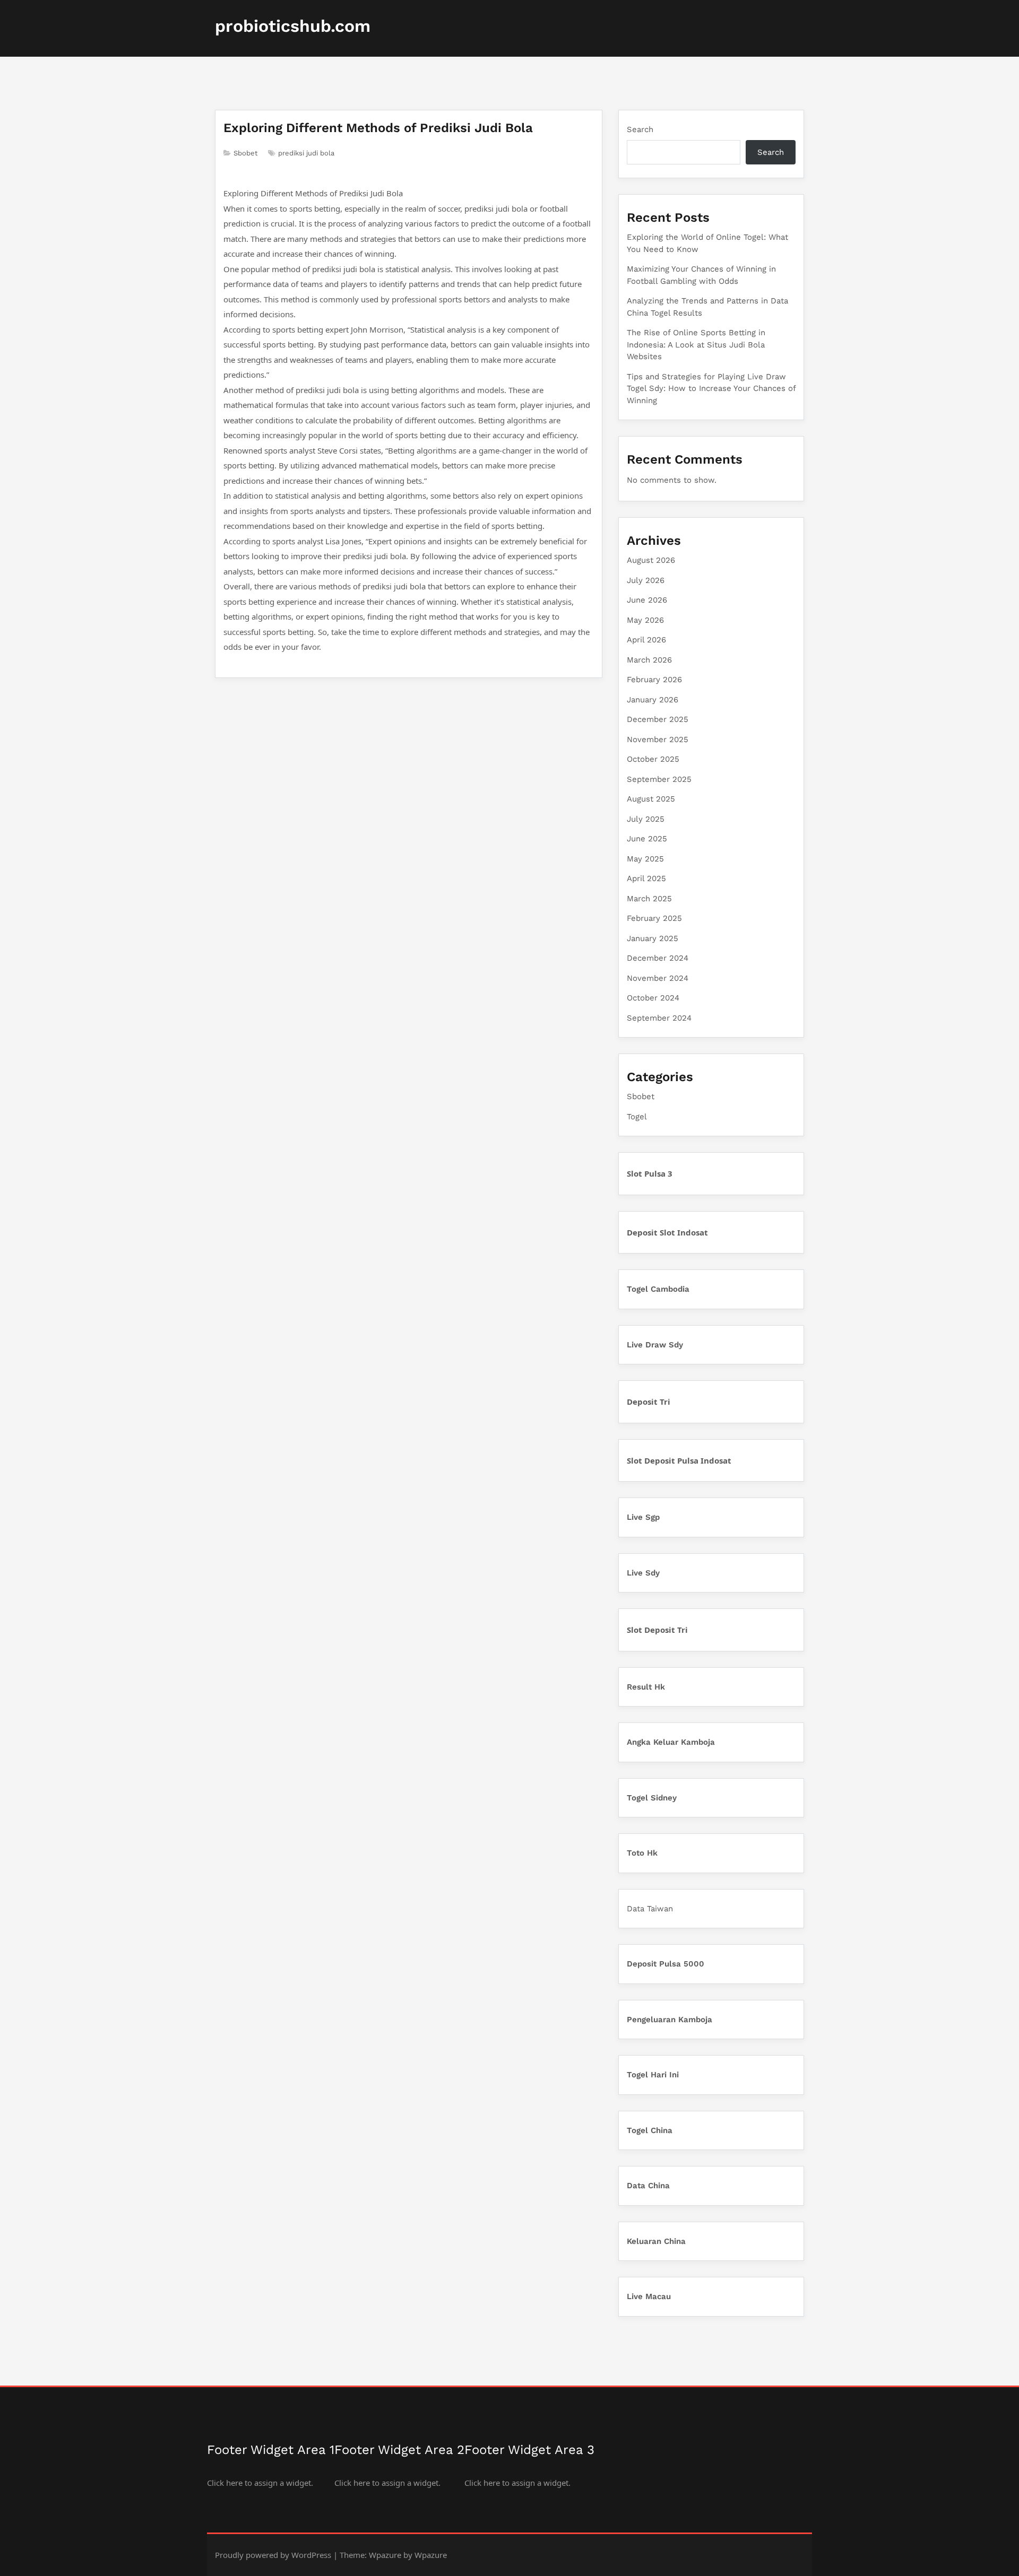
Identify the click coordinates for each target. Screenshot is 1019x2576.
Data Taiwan (650, 1909)
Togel (637, 1117)
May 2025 (645, 859)
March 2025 (649, 899)
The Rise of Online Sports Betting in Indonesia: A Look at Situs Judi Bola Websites (696, 345)
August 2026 (651, 560)
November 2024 (658, 978)
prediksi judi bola (306, 153)
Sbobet (245, 153)
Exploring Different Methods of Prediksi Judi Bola (378, 128)
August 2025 (651, 799)
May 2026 (645, 620)
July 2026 (646, 580)
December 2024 (658, 958)
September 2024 (659, 1018)
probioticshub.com (293, 26)
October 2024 (653, 998)
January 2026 (653, 700)
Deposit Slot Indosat (667, 1232)
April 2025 (646, 878)
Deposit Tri (649, 1402)
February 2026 (654, 680)
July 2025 (646, 819)
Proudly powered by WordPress (273, 2555)
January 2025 (653, 938)
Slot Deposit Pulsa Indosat (679, 1460)
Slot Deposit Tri (657, 1630)
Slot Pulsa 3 (650, 1173)
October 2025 (653, 759)
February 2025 (654, 918)
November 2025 (658, 739)
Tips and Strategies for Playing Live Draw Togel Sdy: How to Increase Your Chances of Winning (711, 389)
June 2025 (647, 839)
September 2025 (659, 779)
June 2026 (647, 600)
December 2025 (658, 719)
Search (640, 129)
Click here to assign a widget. (260, 2483)
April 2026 (646, 640)
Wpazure (385, 2555)
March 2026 (649, 660)
